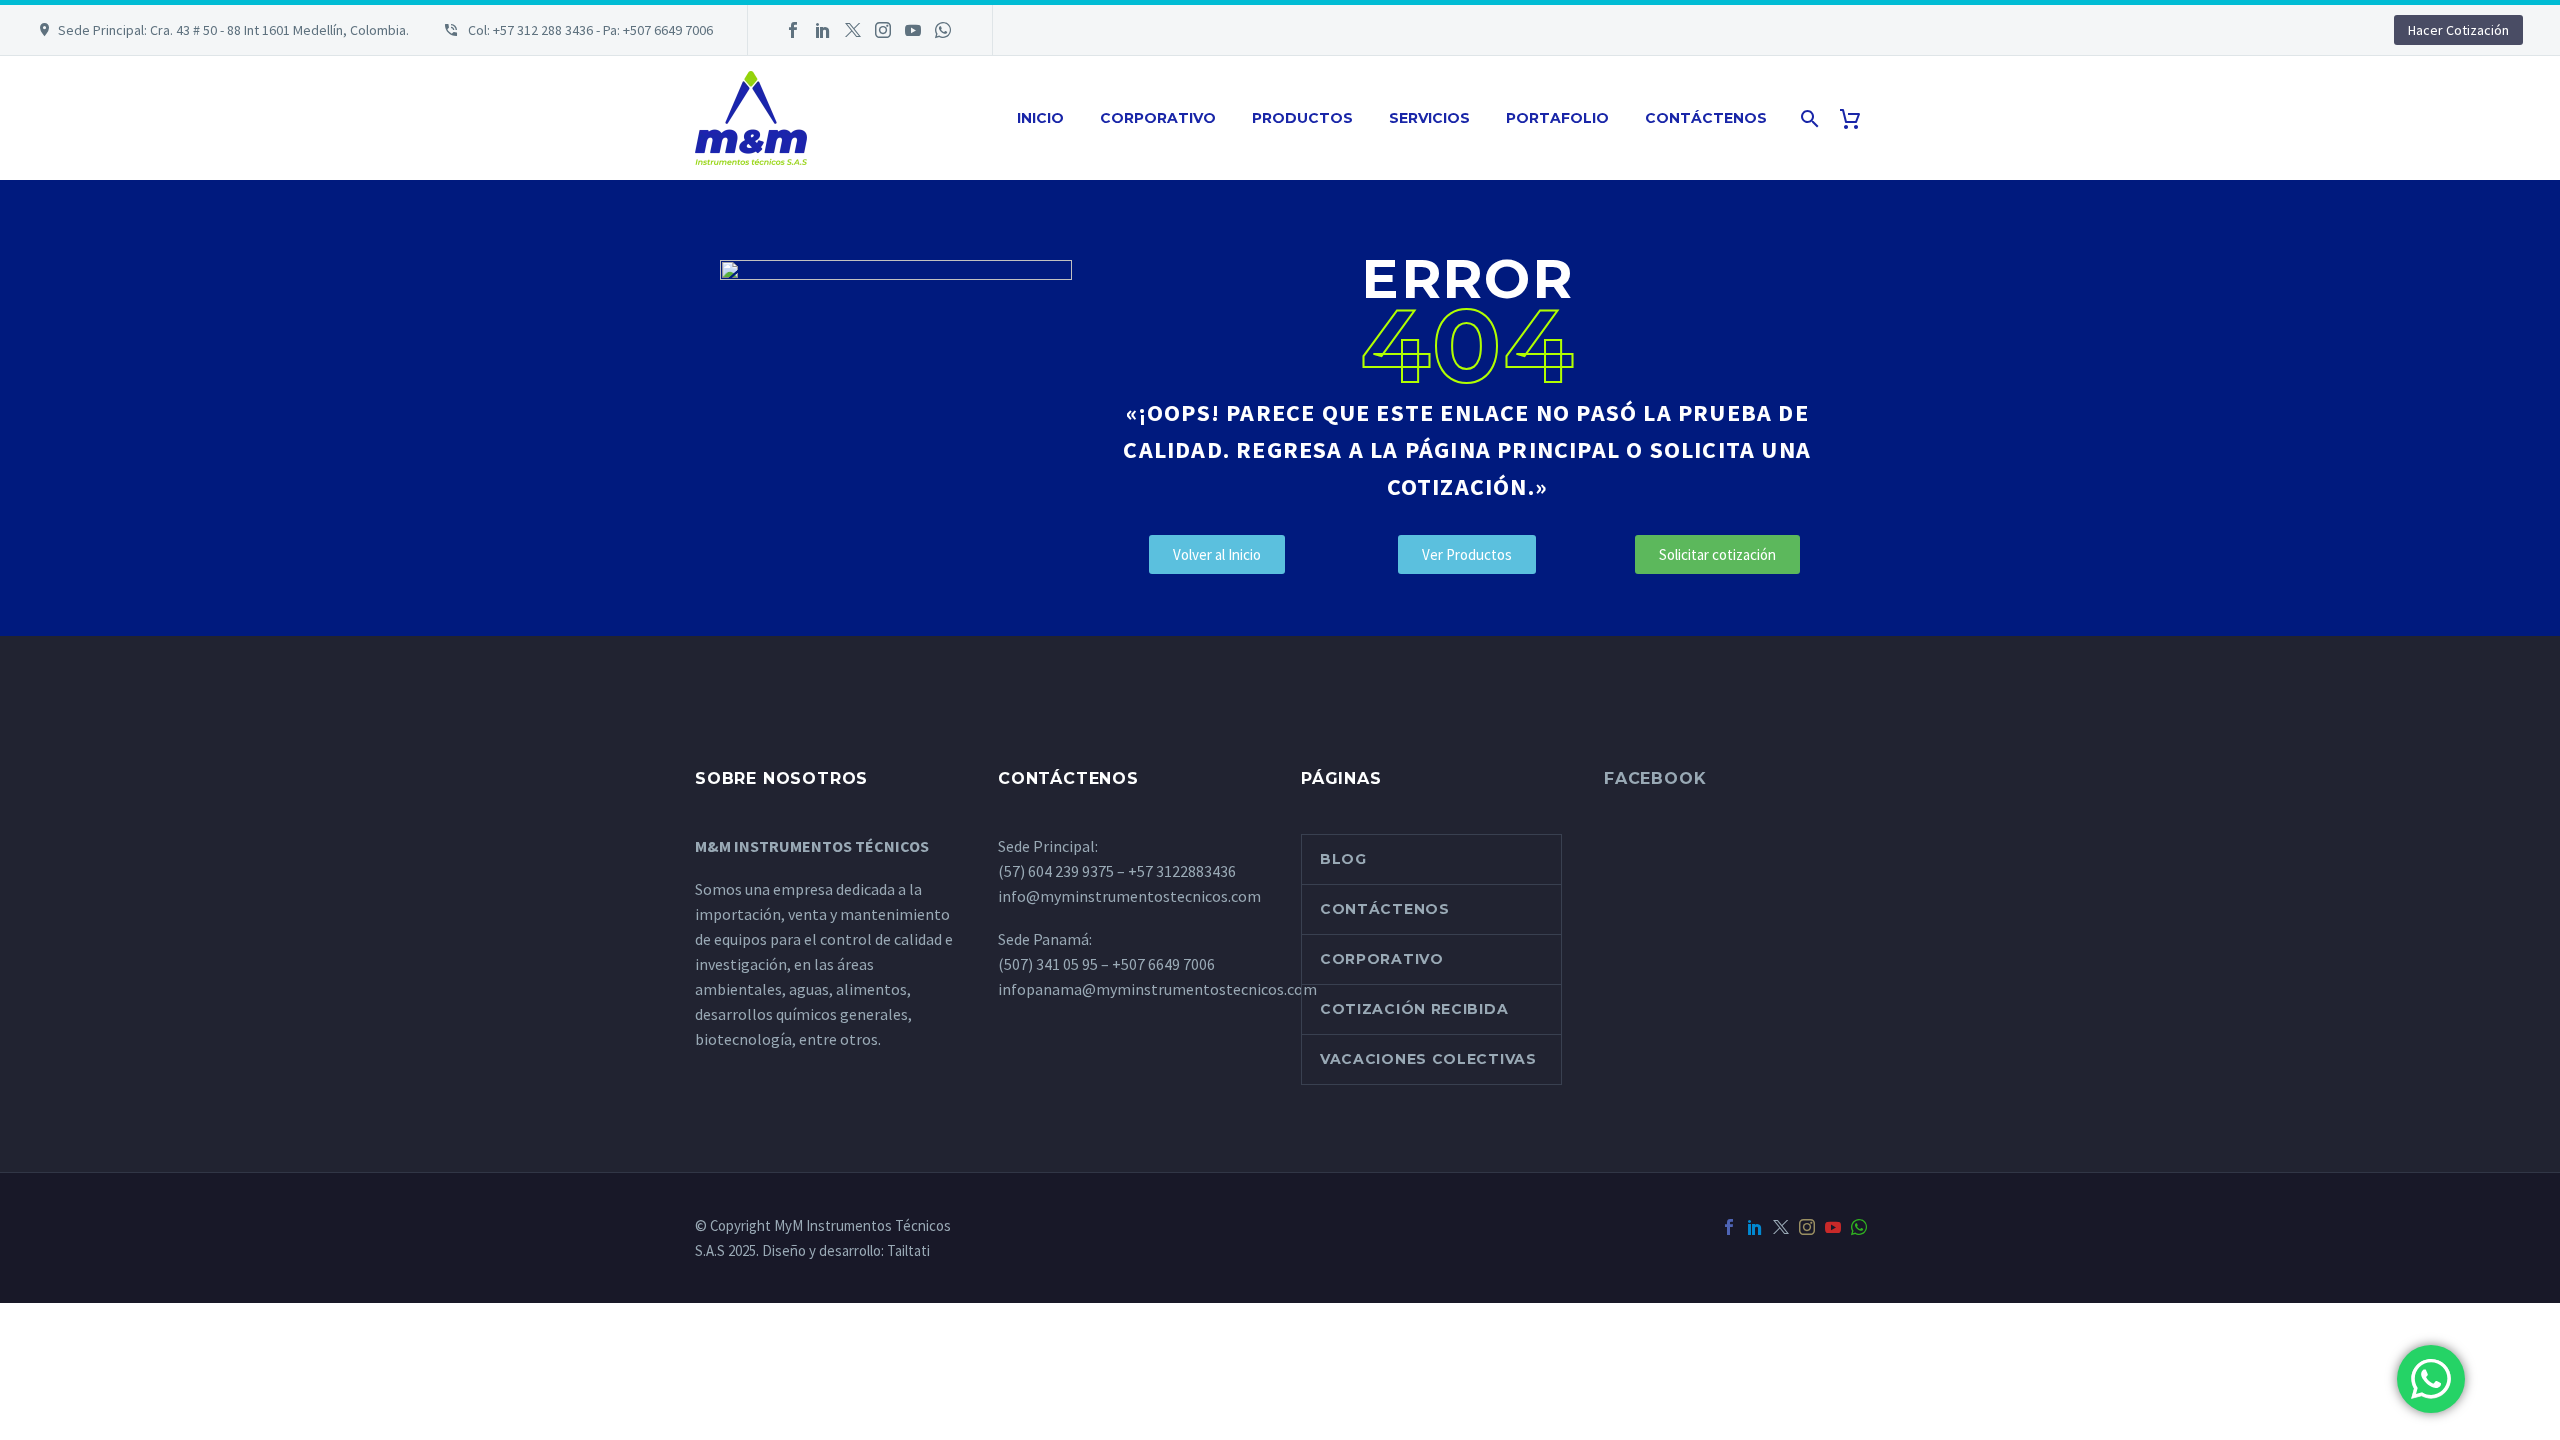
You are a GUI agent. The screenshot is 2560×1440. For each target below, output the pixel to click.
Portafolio (1557, 118)
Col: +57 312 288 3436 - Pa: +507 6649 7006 (589, 30)
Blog (1343, 859)
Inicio (1040, 118)
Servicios (1429, 118)
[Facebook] (793, 30)
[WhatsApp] (943, 30)
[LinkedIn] (823, 30)
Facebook (1655, 778)
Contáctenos (1706, 118)
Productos (1302, 118)
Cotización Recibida (1414, 1009)
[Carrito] (1857, 118)
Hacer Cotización (2458, 30)
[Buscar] (1807, 118)
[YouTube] (913, 30)
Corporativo (1158, 118)
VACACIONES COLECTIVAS (1428, 1059)
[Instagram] (883, 30)
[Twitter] (853, 30)
